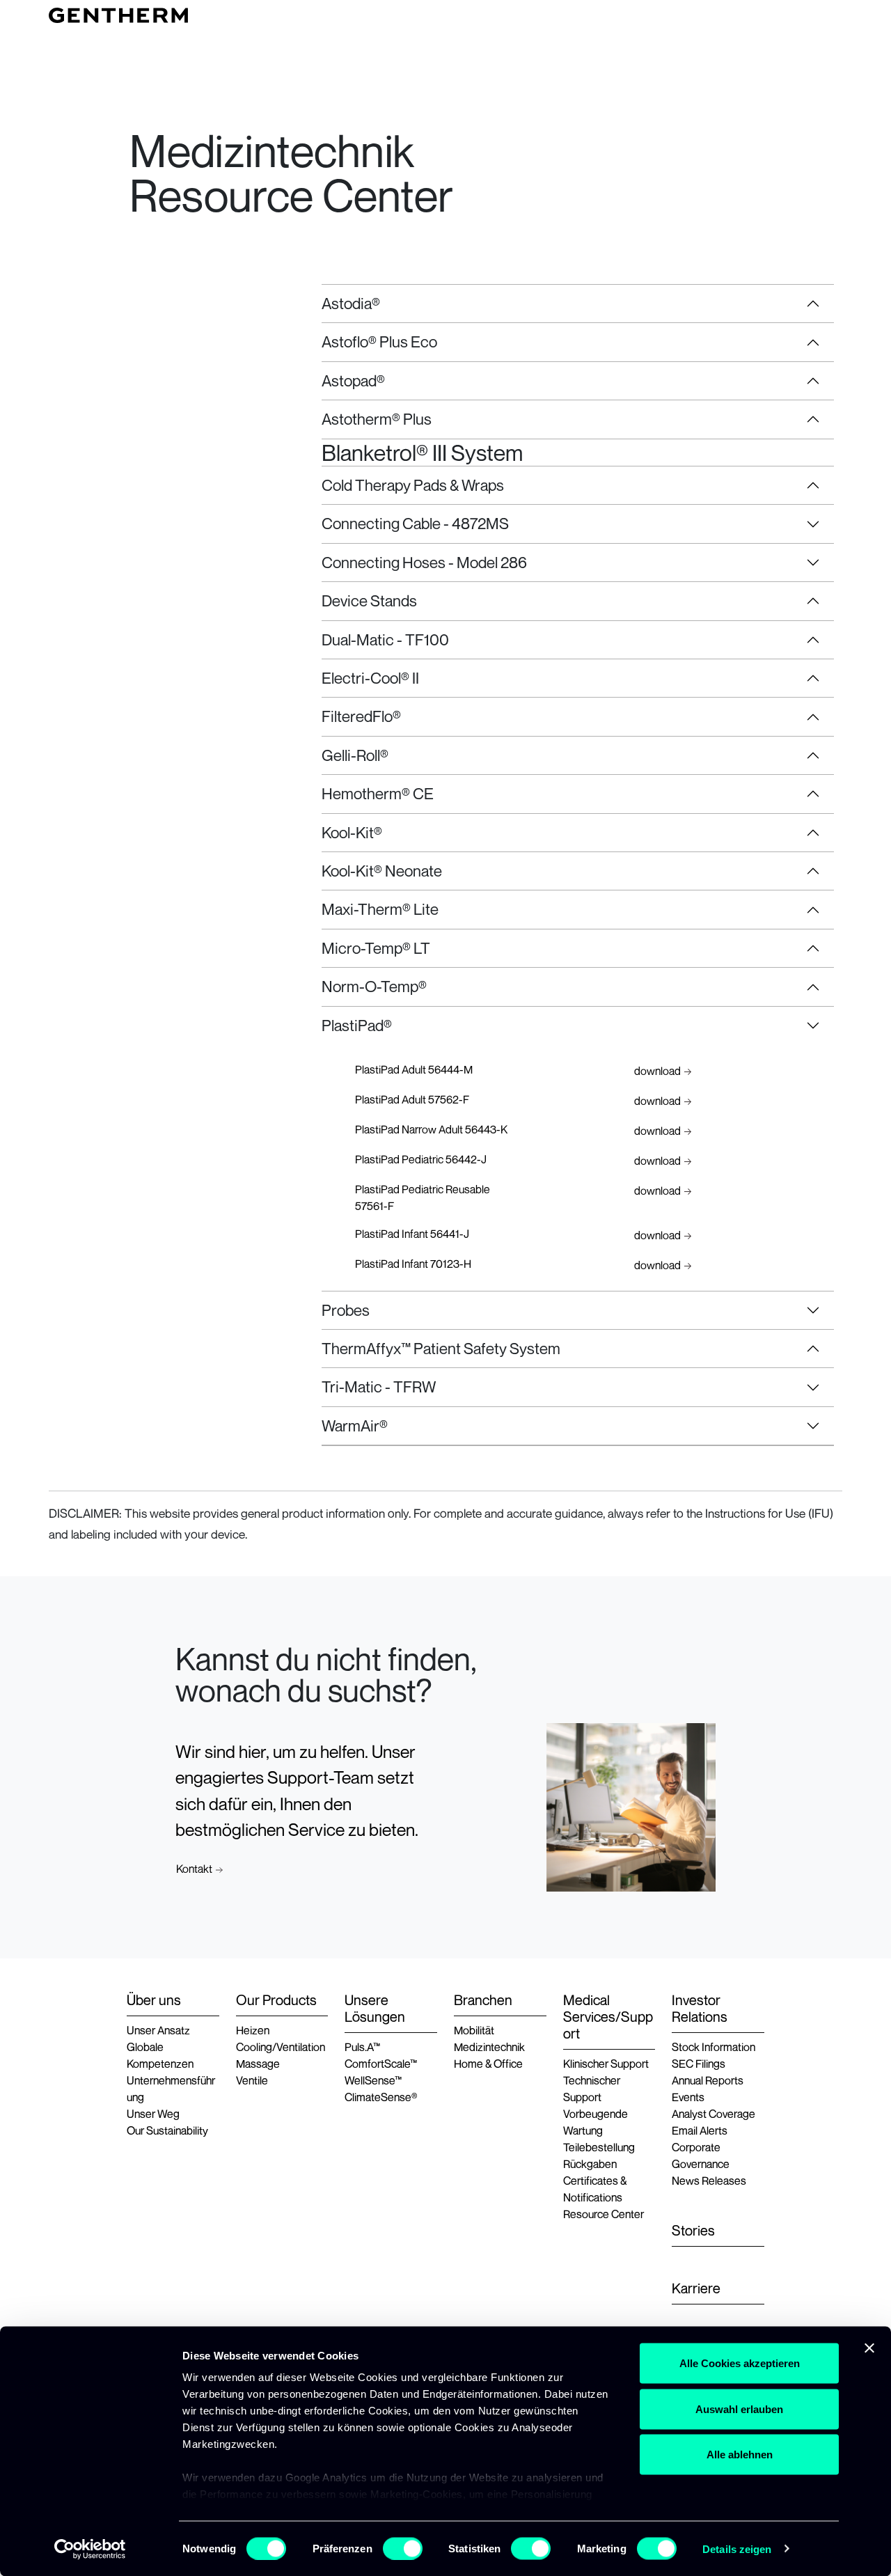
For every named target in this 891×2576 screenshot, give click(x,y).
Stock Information (713, 2047)
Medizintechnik (489, 2047)
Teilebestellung (599, 2147)
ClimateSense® (381, 2097)
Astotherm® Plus (377, 419)
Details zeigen (737, 2548)
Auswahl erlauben (739, 2409)
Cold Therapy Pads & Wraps (413, 485)
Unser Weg (153, 2114)
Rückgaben (590, 2164)
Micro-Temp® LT (376, 948)
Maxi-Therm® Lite (380, 909)
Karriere (696, 2288)
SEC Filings (699, 2064)
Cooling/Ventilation (281, 2047)
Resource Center (604, 2214)
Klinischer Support (606, 2064)
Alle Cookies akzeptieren (740, 2363)
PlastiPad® (357, 1025)
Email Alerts (700, 2130)
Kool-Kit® (352, 832)
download (657, 1071)
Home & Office (488, 2064)
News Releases (709, 2181)
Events (688, 2097)
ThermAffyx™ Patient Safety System (441, 1348)
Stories (693, 2231)
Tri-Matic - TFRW (379, 1387)
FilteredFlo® (361, 716)
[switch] (403, 2548)
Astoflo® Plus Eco (379, 341)
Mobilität (474, 2030)
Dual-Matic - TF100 (385, 639)
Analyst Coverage (713, 2114)
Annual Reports (708, 2080)
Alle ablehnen (740, 2455)
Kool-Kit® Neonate (382, 871)
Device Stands (369, 600)
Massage (258, 2064)
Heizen (253, 2030)
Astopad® (353, 380)
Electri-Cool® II (370, 678)
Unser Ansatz (158, 2030)
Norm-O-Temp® (374, 986)
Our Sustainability (167, 2130)
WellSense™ (373, 2080)
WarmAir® (355, 1426)
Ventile (252, 2080)
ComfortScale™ (381, 2064)
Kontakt (194, 1869)
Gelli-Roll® (355, 755)
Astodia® (351, 303)
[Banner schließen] (869, 2348)
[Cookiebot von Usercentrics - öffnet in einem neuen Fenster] (90, 2549)
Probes (346, 1310)
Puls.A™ (362, 2047)
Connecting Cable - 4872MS (415, 523)
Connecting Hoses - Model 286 (424, 562)
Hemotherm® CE (378, 793)
